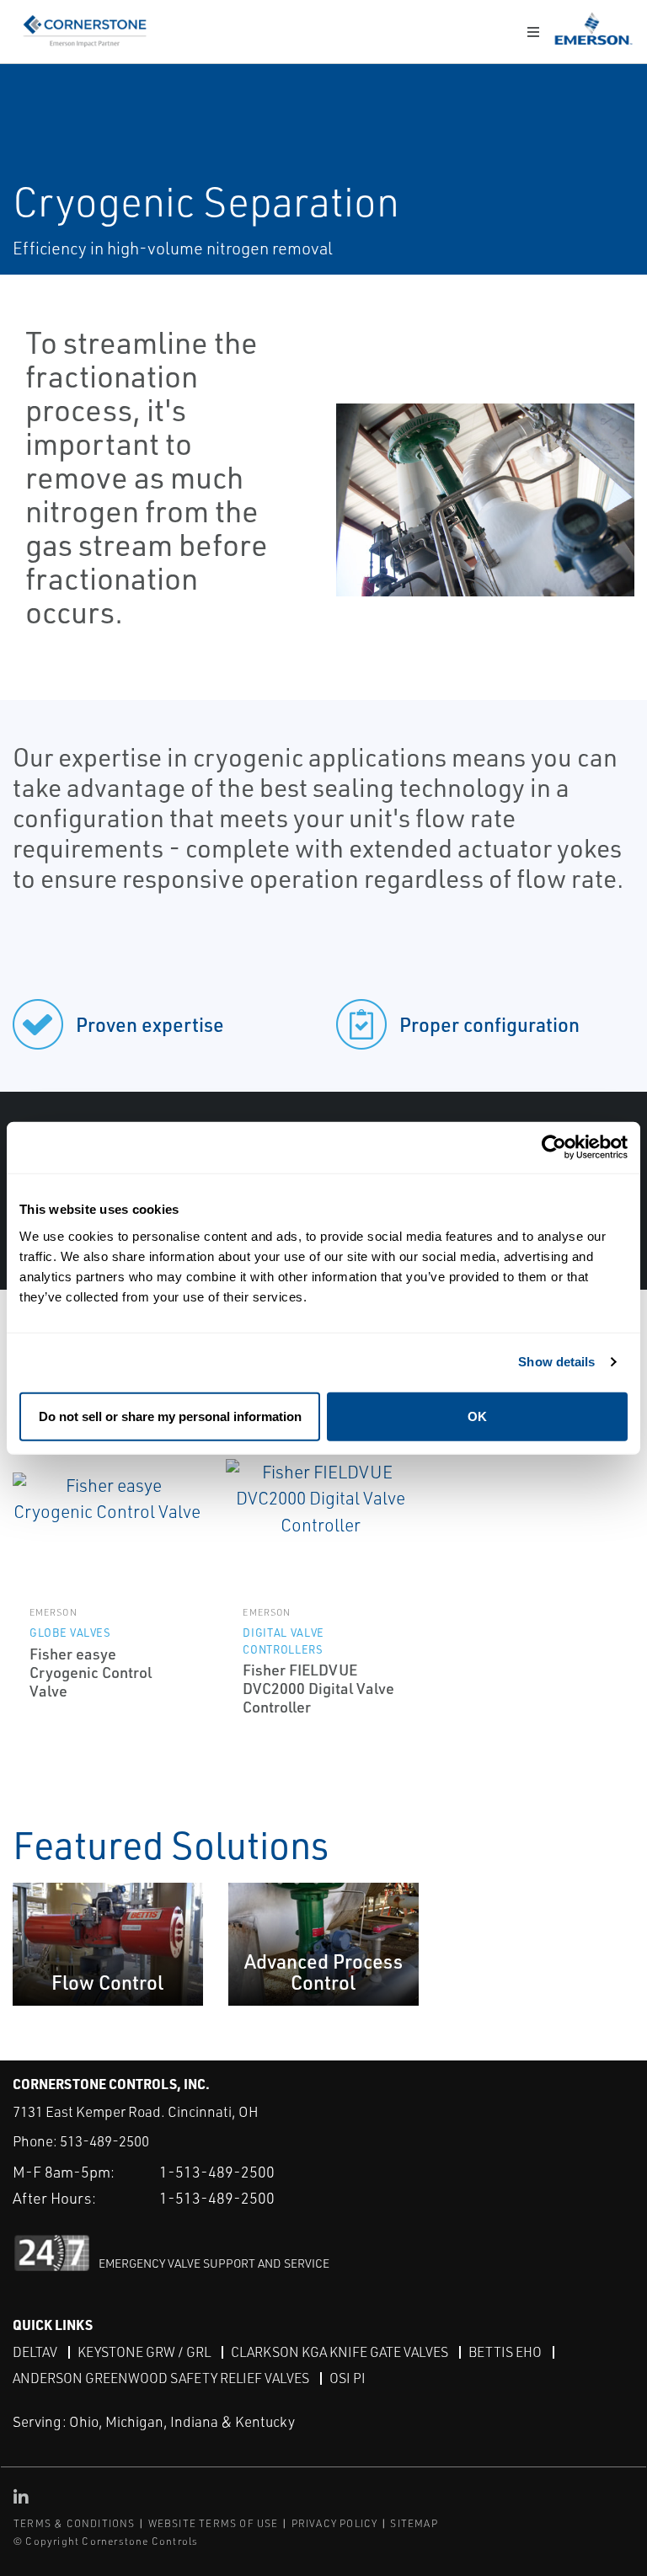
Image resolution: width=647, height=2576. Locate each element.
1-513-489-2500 (217, 2172)
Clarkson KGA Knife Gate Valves (340, 2352)
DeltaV (35, 2352)
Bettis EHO (505, 2352)
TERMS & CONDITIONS (75, 2523)
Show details (556, 1362)
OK (477, 1416)
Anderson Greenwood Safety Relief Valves (161, 2378)
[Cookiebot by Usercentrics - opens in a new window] (554, 1148)
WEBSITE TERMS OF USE (214, 2523)
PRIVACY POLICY (335, 2523)
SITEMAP (414, 2523)
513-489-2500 (104, 2141)
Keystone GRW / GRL (144, 2352)
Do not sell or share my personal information (170, 1416)
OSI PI (348, 2378)
